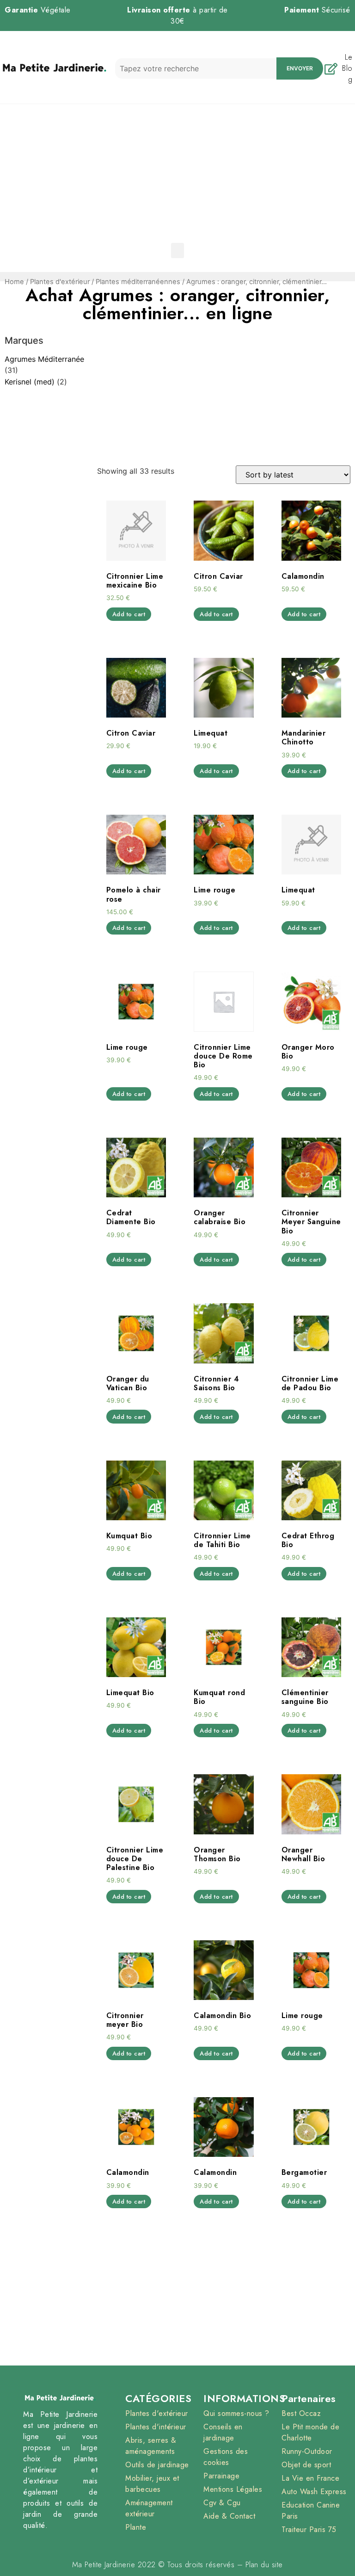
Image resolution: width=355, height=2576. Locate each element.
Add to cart (129, 614)
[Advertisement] (177, 173)
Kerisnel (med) (30, 382)
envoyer (300, 68)
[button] (177, 251)
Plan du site (264, 2565)
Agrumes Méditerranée (44, 359)
